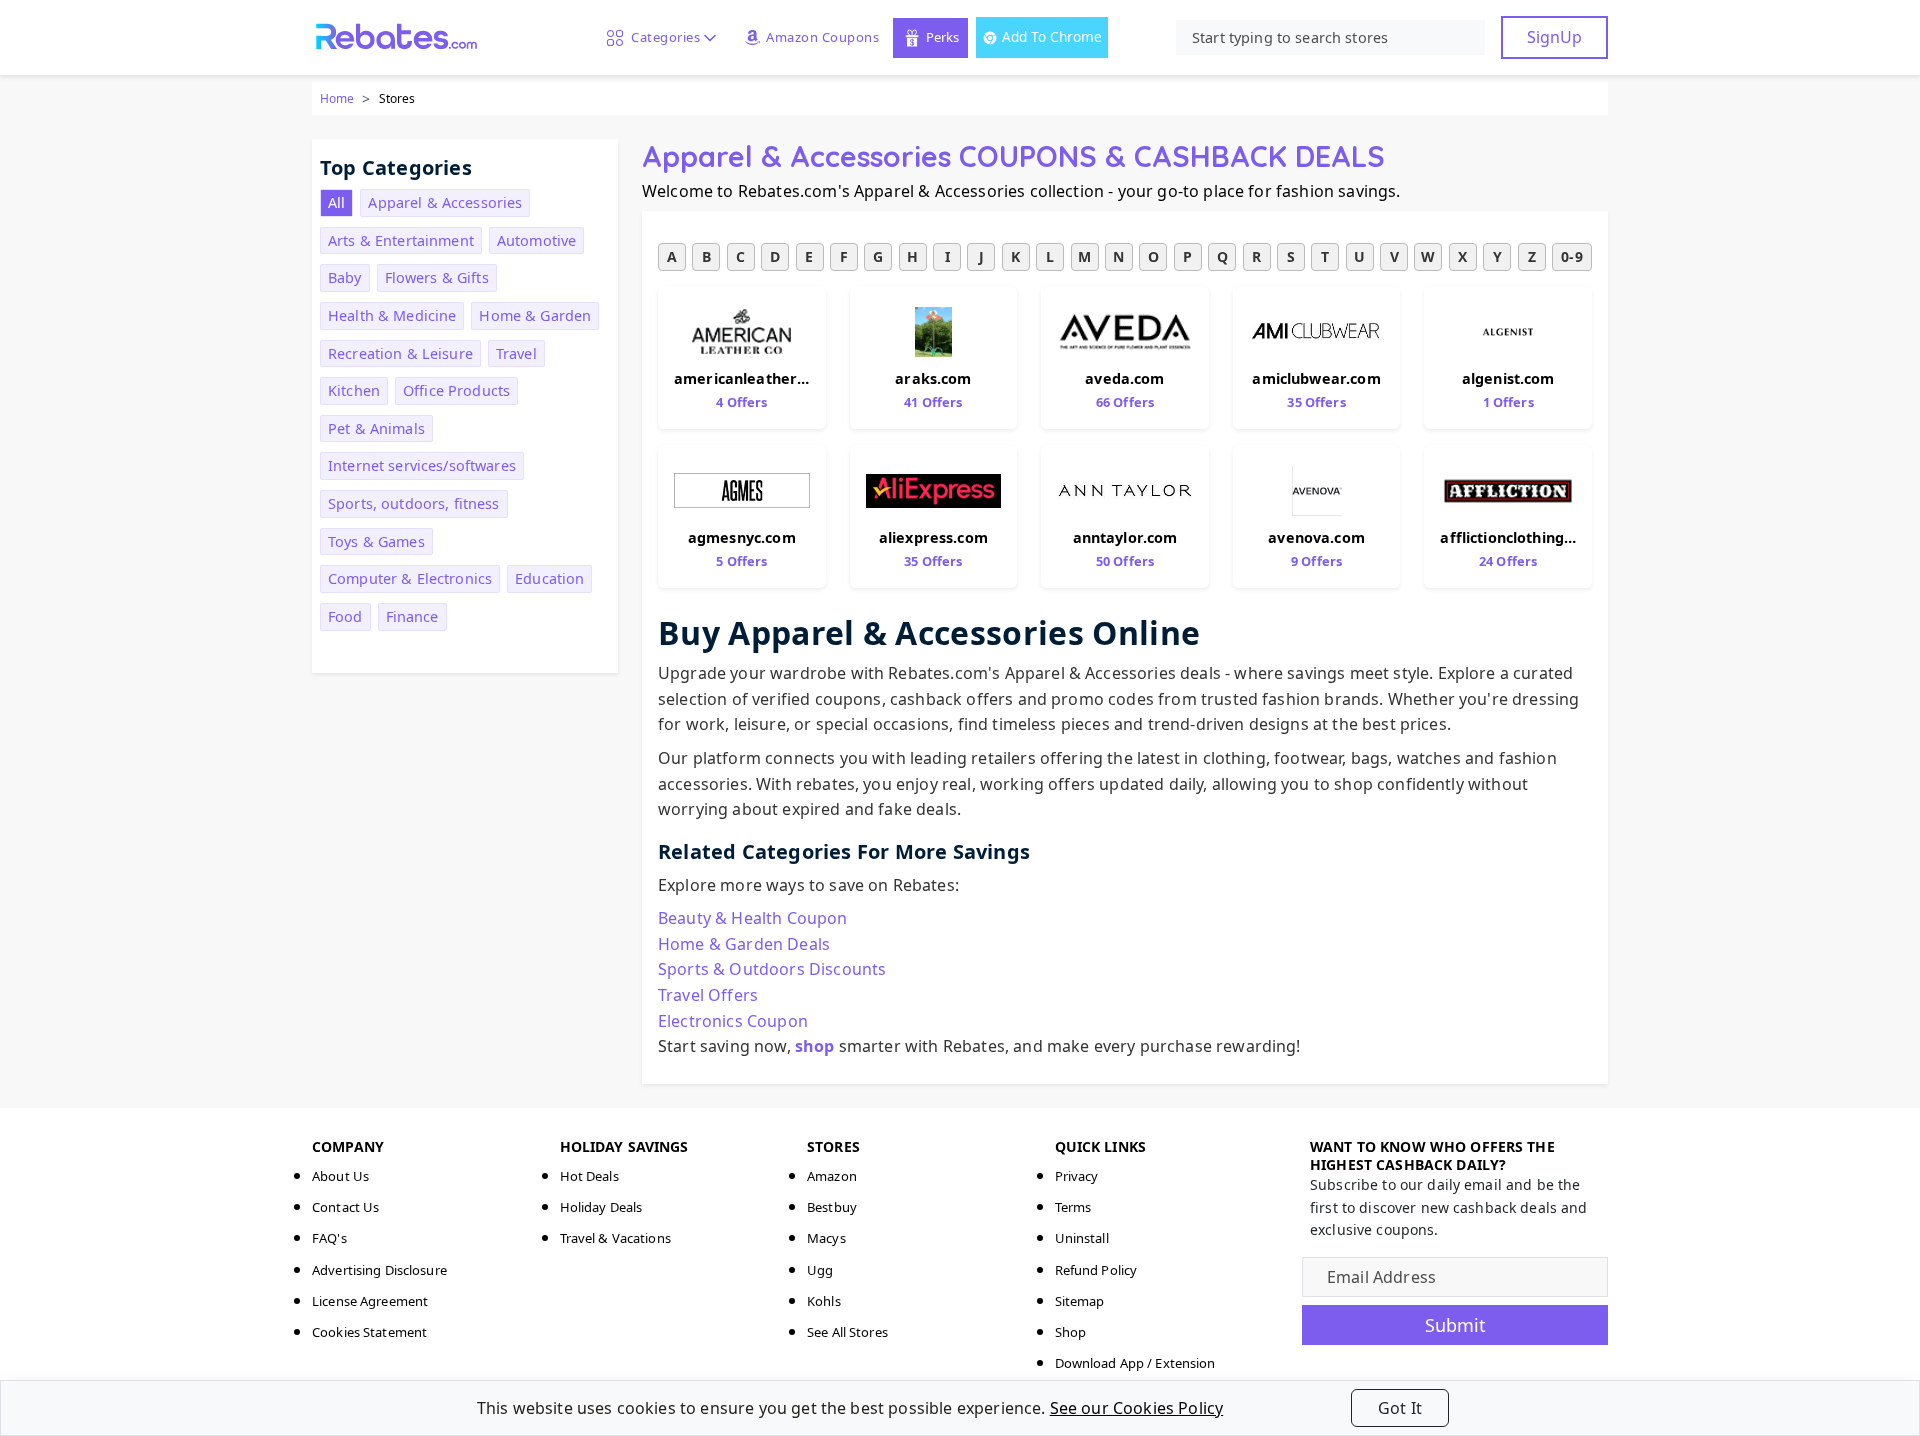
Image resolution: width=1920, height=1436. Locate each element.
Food (345, 616)
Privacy (1077, 1176)
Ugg (820, 1270)
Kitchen (354, 390)
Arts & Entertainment (401, 240)
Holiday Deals (601, 1207)
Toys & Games (376, 541)
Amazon (832, 1176)
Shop (1071, 1332)
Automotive (536, 240)
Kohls (824, 1301)
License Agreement (370, 1301)
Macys (826, 1238)
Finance (412, 616)
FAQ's (329, 1238)
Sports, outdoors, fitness (414, 503)
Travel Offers (708, 995)
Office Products (456, 390)
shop (815, 1046)
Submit (1455, 1325)
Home (337, 98)
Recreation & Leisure (400, 353)
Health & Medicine (392, 315)
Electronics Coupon (733, 1021)
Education (549, 578)
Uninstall (1082, 1238)
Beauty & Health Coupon (753, 918)
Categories (662, 37)
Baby (345, 277)
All (336, 202)
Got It (1400, 1408)
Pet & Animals (376, 428)
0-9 (1571, 256)
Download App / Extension (1135, 1363)
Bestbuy (832, 1207)
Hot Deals (589, 1176)
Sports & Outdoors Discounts (772, 969)
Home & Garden (535, 315)
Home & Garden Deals (744, 944)
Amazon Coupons (822, 37)
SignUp (1554, 37)
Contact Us (345, 1207)
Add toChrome (1052, 36)
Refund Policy (1096, 1270)
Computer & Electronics (410, 578)
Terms (1073, 1207)
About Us (340, 1176)
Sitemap (1080, 1301)
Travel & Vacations (615, 1238)
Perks (942, 37)
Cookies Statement (369, 1332)
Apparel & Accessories (445, 202)
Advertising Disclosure (379, 1270)
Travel (516, 353)
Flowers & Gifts (437, 277)
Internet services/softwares (422, 465)
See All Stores (847, 1332)
